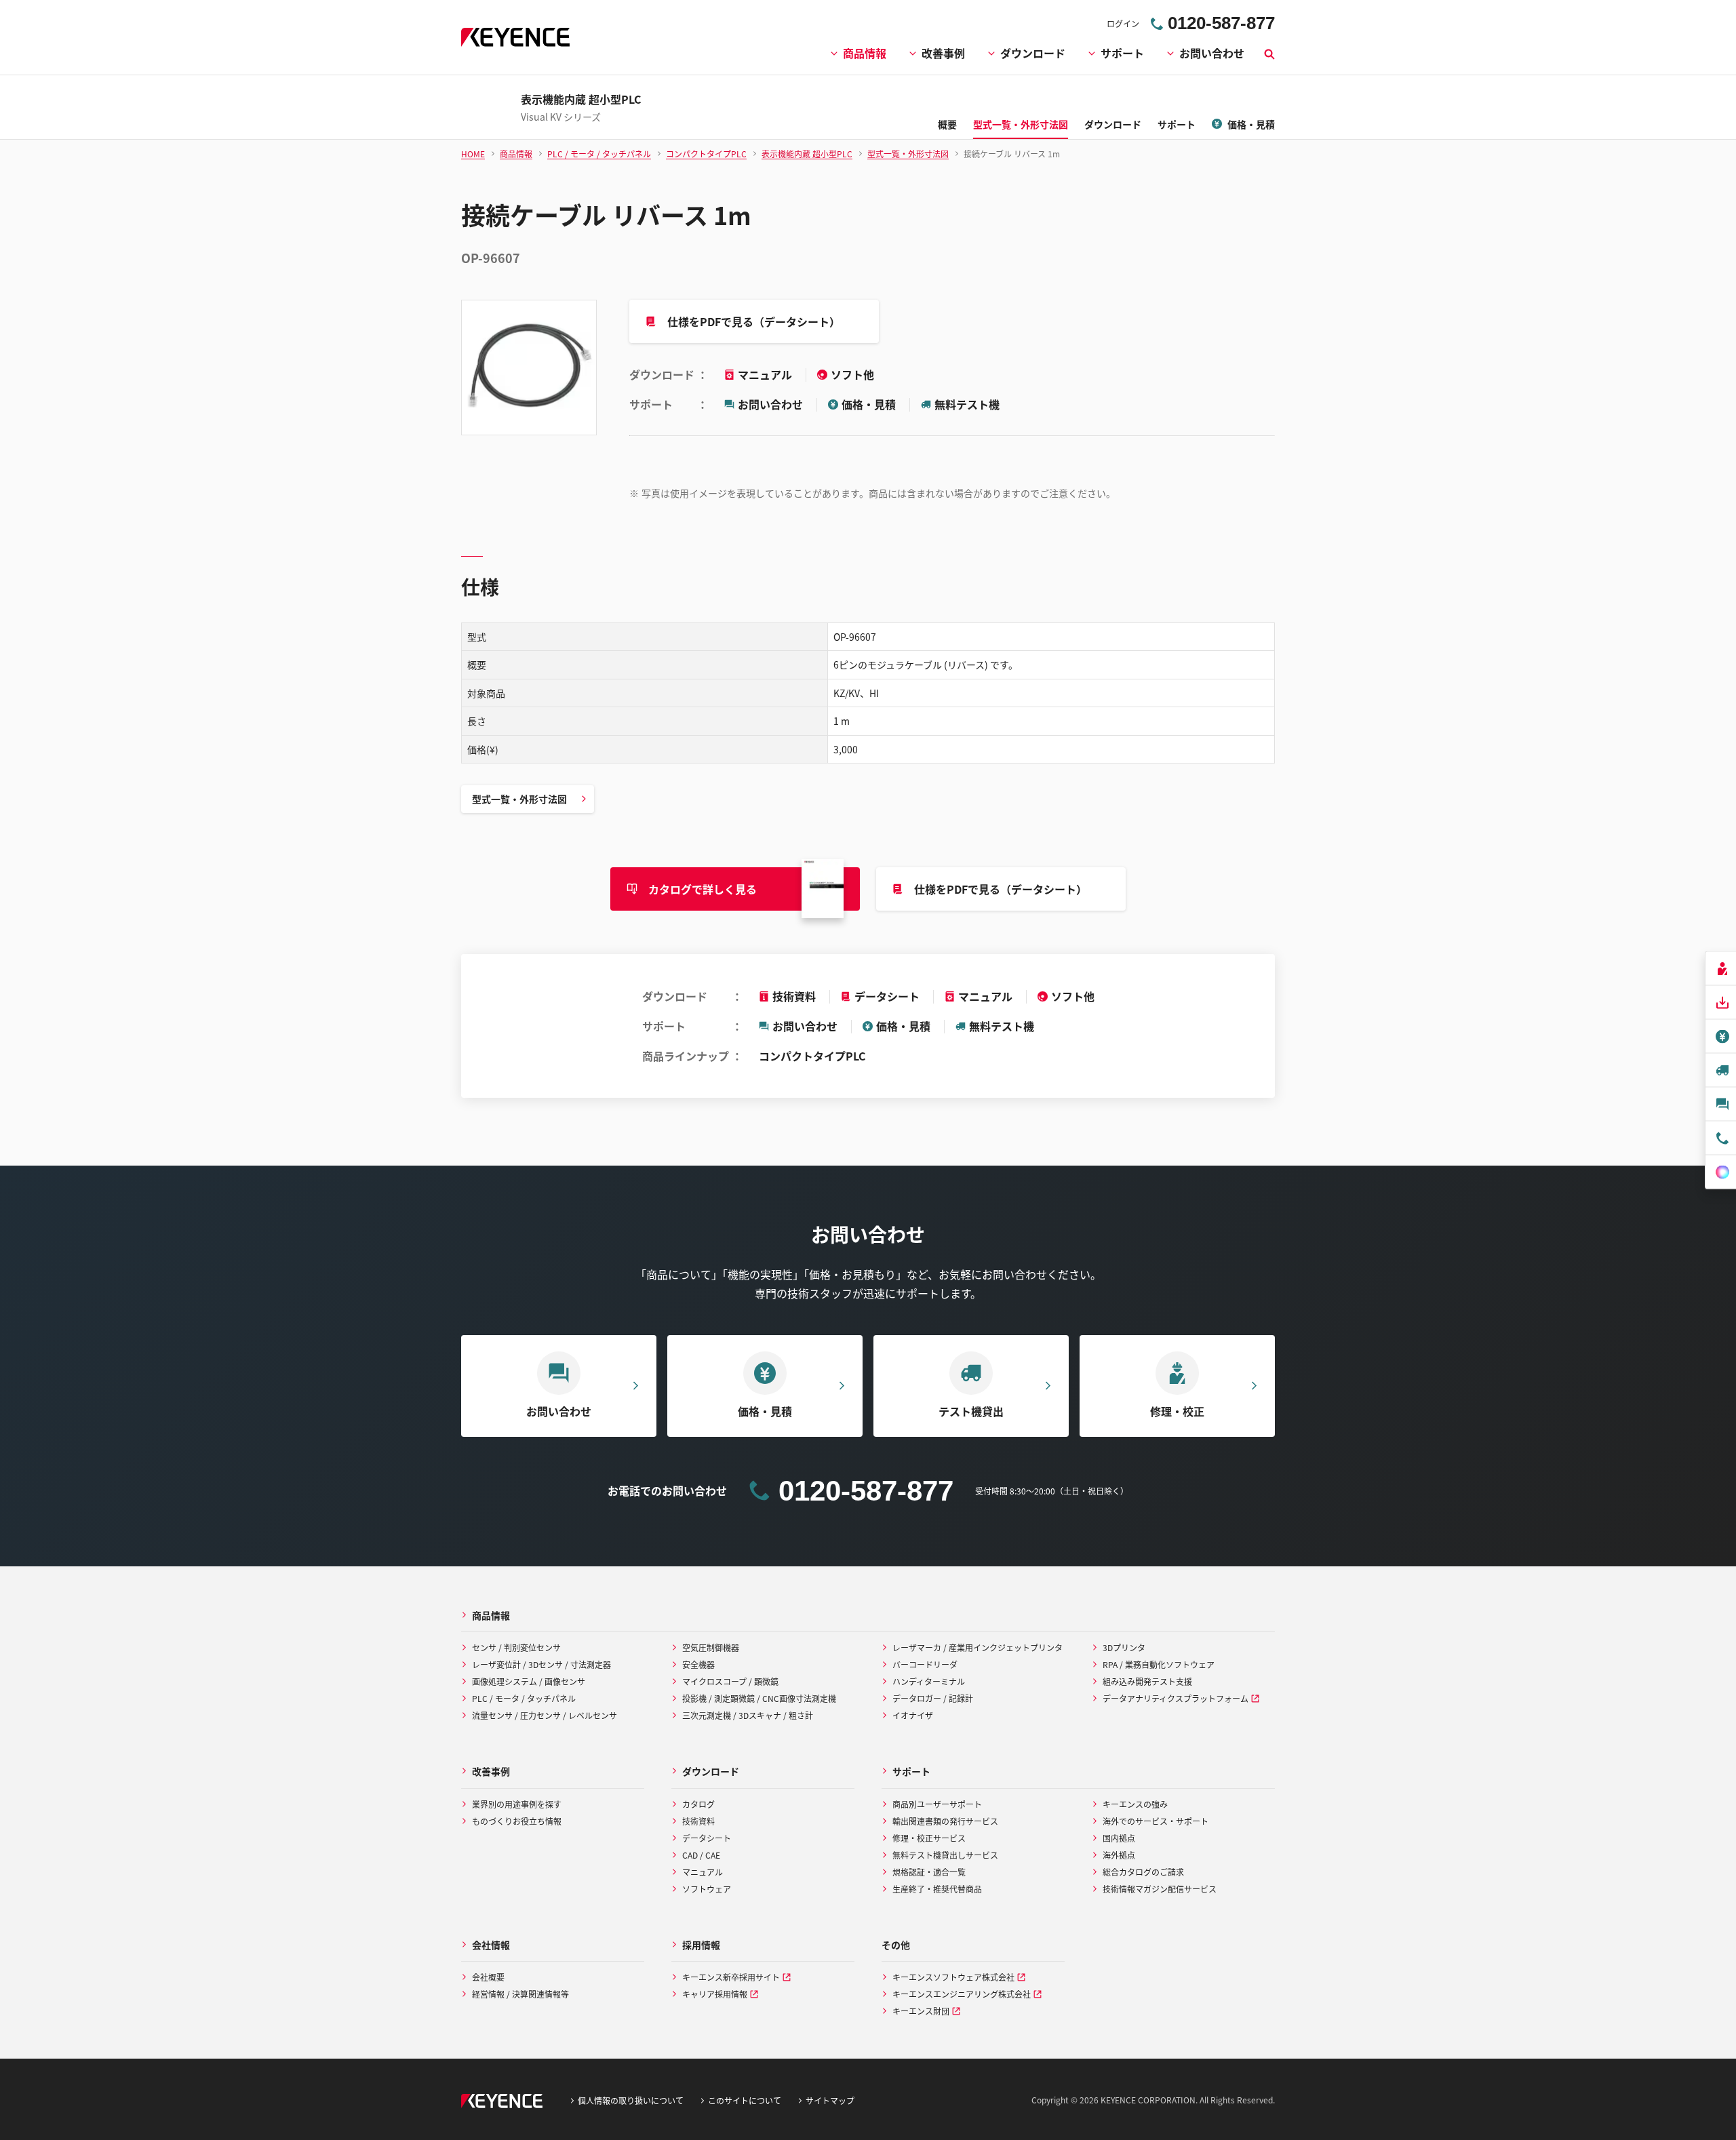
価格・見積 (869, 404)
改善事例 (943, 53)
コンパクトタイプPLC (812, 1056)
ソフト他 (852, 374)
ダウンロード (1033, 53)
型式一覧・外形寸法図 (519, 799)
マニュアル (766, 374)
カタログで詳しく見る (703, 889)
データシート (887, 996)
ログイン (1123, 23)
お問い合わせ (1212, 53)
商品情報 (865, 53)
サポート (1122, 53)
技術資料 (794, 996)
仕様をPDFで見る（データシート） (754, 321)
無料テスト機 (967, 404)
